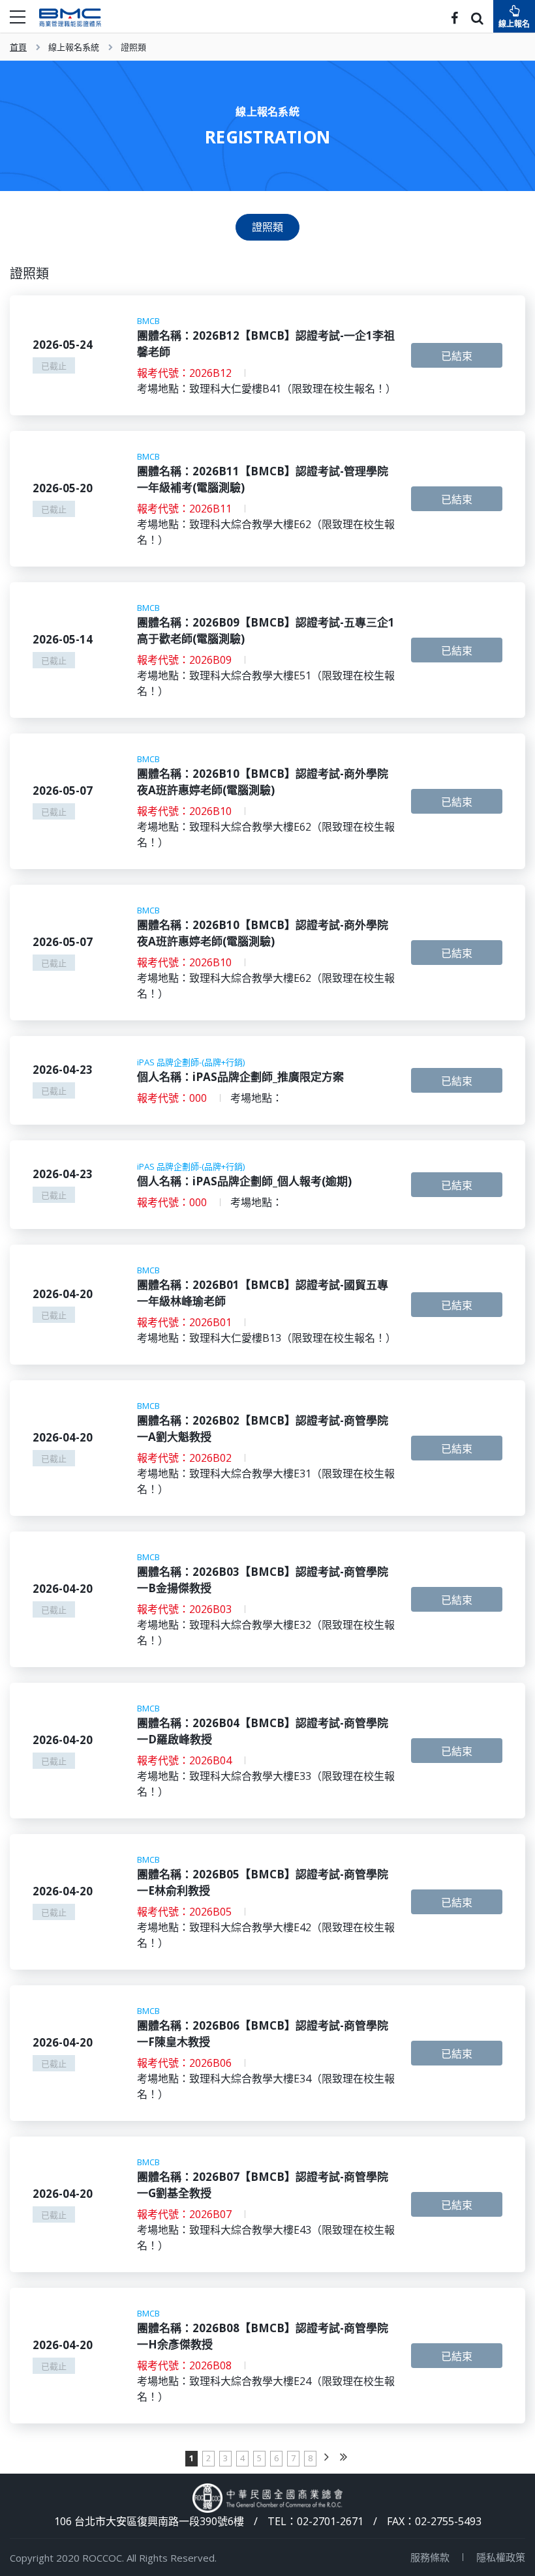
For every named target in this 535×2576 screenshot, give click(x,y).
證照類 (133, 47)
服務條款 (430, 2557)
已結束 (457, 356)
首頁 (18, 47)
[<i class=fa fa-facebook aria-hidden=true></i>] (454, 19)
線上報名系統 (74, 47)
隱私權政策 (501, 2557)
